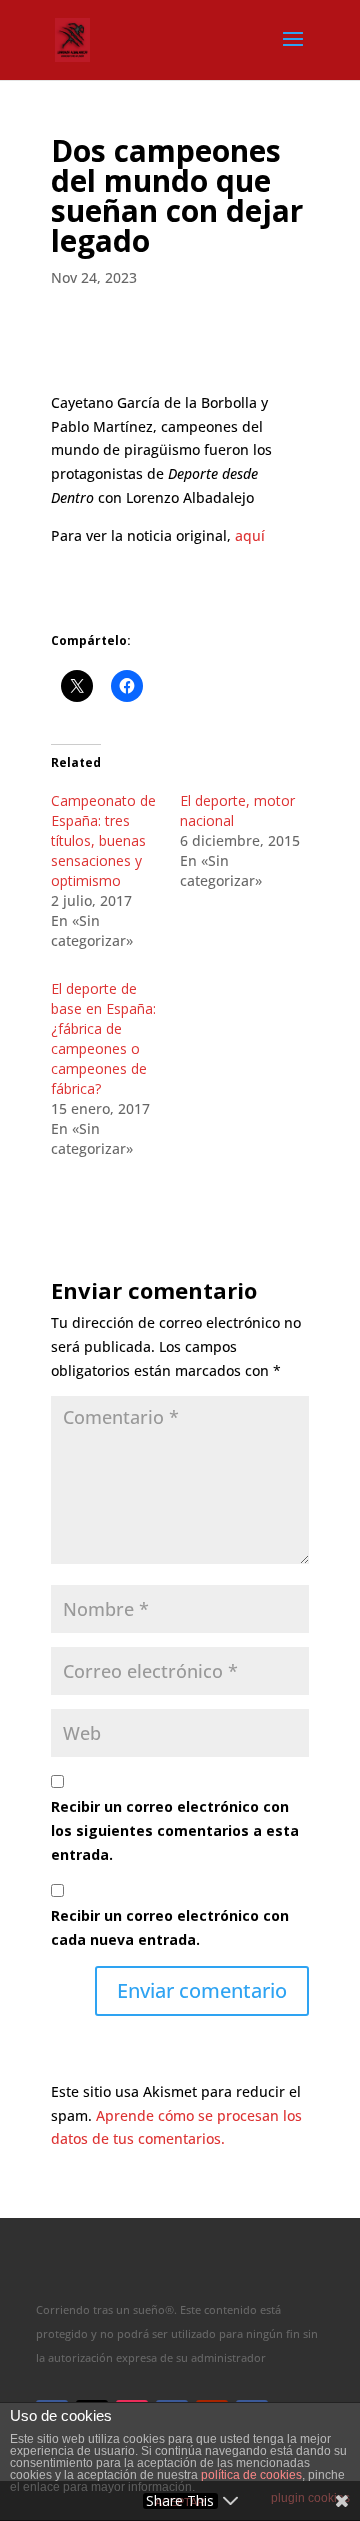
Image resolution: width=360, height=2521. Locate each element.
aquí (250, 535)
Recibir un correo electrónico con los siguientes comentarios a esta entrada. (175, 1830)
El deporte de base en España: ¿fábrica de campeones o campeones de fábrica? (103, 1038)
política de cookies (251, 2475)
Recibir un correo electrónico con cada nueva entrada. (170, 1927)
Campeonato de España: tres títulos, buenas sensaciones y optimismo (103, 840)
